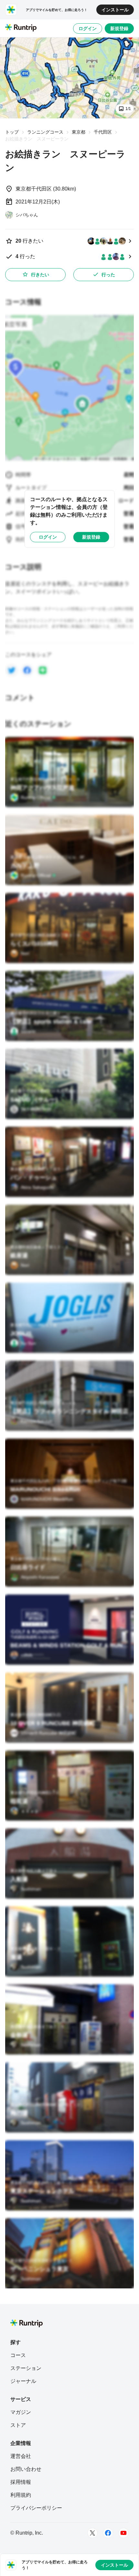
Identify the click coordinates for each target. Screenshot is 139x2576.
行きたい (40, 275)
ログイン (88, 28)
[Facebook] (108, 2533)
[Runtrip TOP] (21, 28)
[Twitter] (92, 2533)
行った (108, 275)
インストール (115, 10)
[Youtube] (123, 2533)
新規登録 (119, 28)
